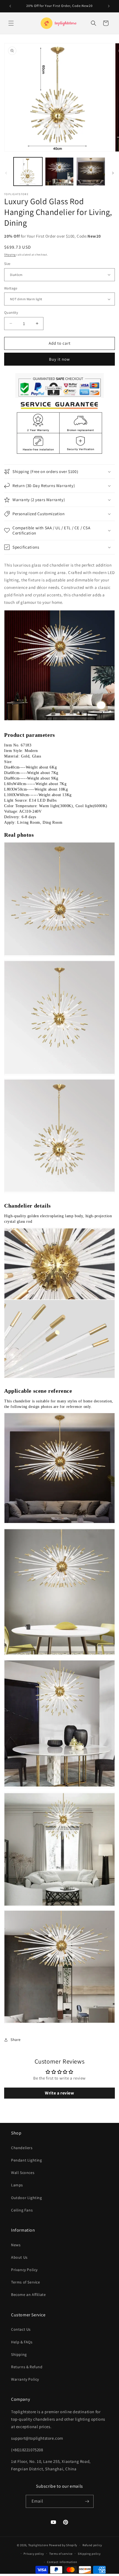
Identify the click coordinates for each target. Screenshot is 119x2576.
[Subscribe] (87, 2501)
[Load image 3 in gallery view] (91, 172)
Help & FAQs (22, 2342)
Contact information (62, 2562)
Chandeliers (22, 2148)
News (16, 2245)
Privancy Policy (24, 2270)
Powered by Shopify (63, 2545)
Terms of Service (26, 2282)
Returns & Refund (27, 2367)
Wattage (11, 288)
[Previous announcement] (10, 6)
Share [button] (16, 2040)
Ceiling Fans (22, 2210)
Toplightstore (38, 2545)
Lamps (17, 2185)
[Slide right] (113, 173)
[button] (11, 23)
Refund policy (92, 2545)
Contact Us (21, 2329)
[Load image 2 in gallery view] (59, 172)
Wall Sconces (23, 2173)
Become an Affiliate (28, 2295)
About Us (19, 2257)
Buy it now (59, 359)
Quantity (11, 313)
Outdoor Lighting (27, 2198)
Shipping (10, 255)
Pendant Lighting (27, 2160)
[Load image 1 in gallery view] (28, 172)
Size (7, 264)
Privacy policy (34, 2554)
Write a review (59, 2093)
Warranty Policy (25, 2379)
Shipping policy (89, 2554)
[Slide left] (6, 173)
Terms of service (61, 2554)
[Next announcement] (109, 6)
